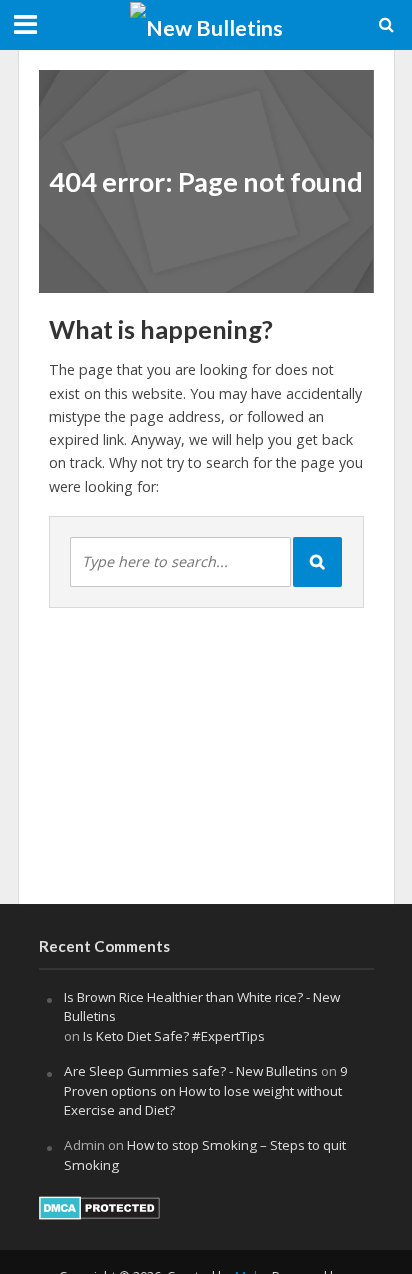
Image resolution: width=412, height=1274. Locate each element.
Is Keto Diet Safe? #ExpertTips (174, 1036)
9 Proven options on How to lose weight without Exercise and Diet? (206, 1091)
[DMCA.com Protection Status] (99, 1206)
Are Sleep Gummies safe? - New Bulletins (191, 1071)
